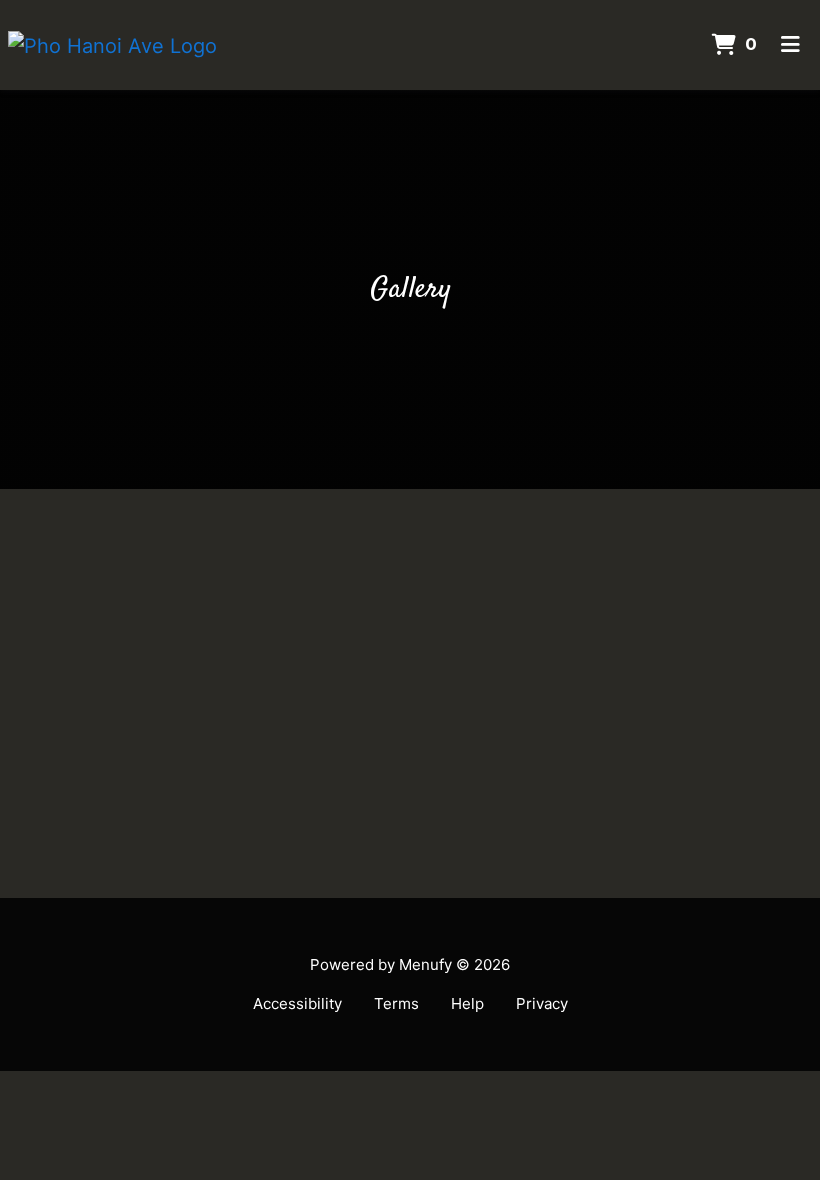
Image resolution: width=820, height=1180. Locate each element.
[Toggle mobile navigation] (790, 45)
